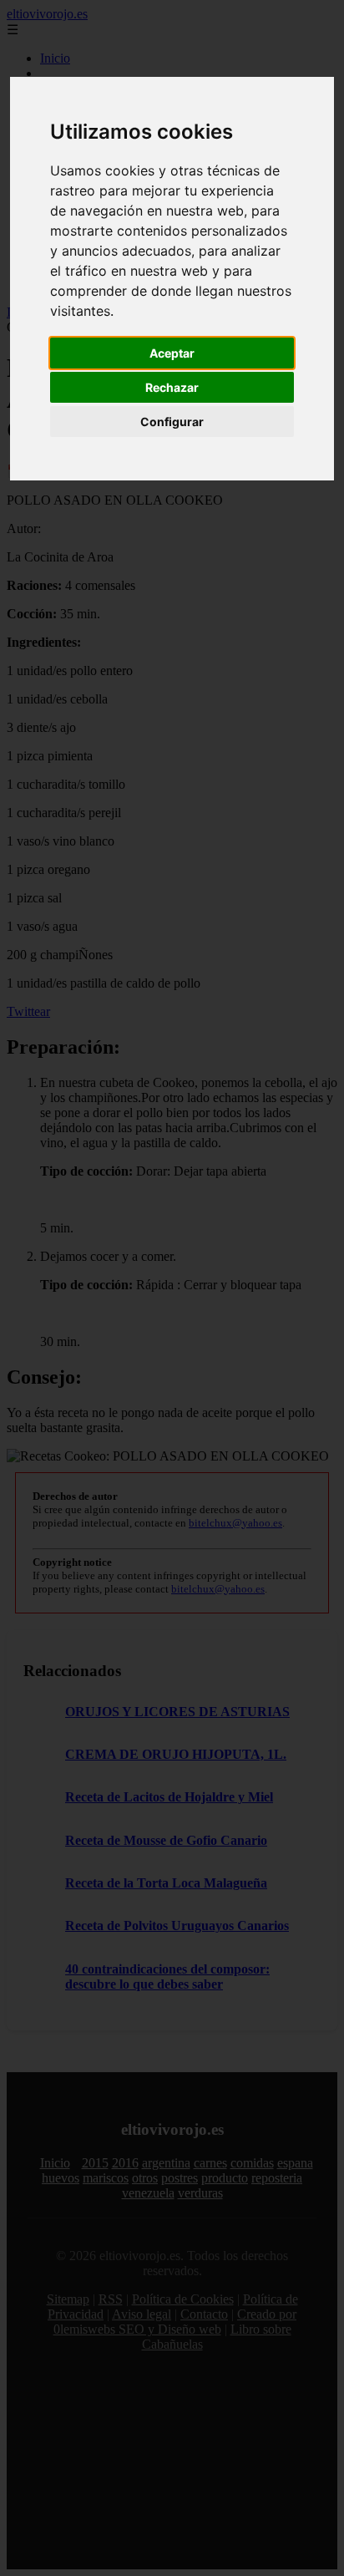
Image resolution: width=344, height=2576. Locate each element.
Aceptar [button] (172, 353)
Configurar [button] (172, 422)
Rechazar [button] (172, 387)
